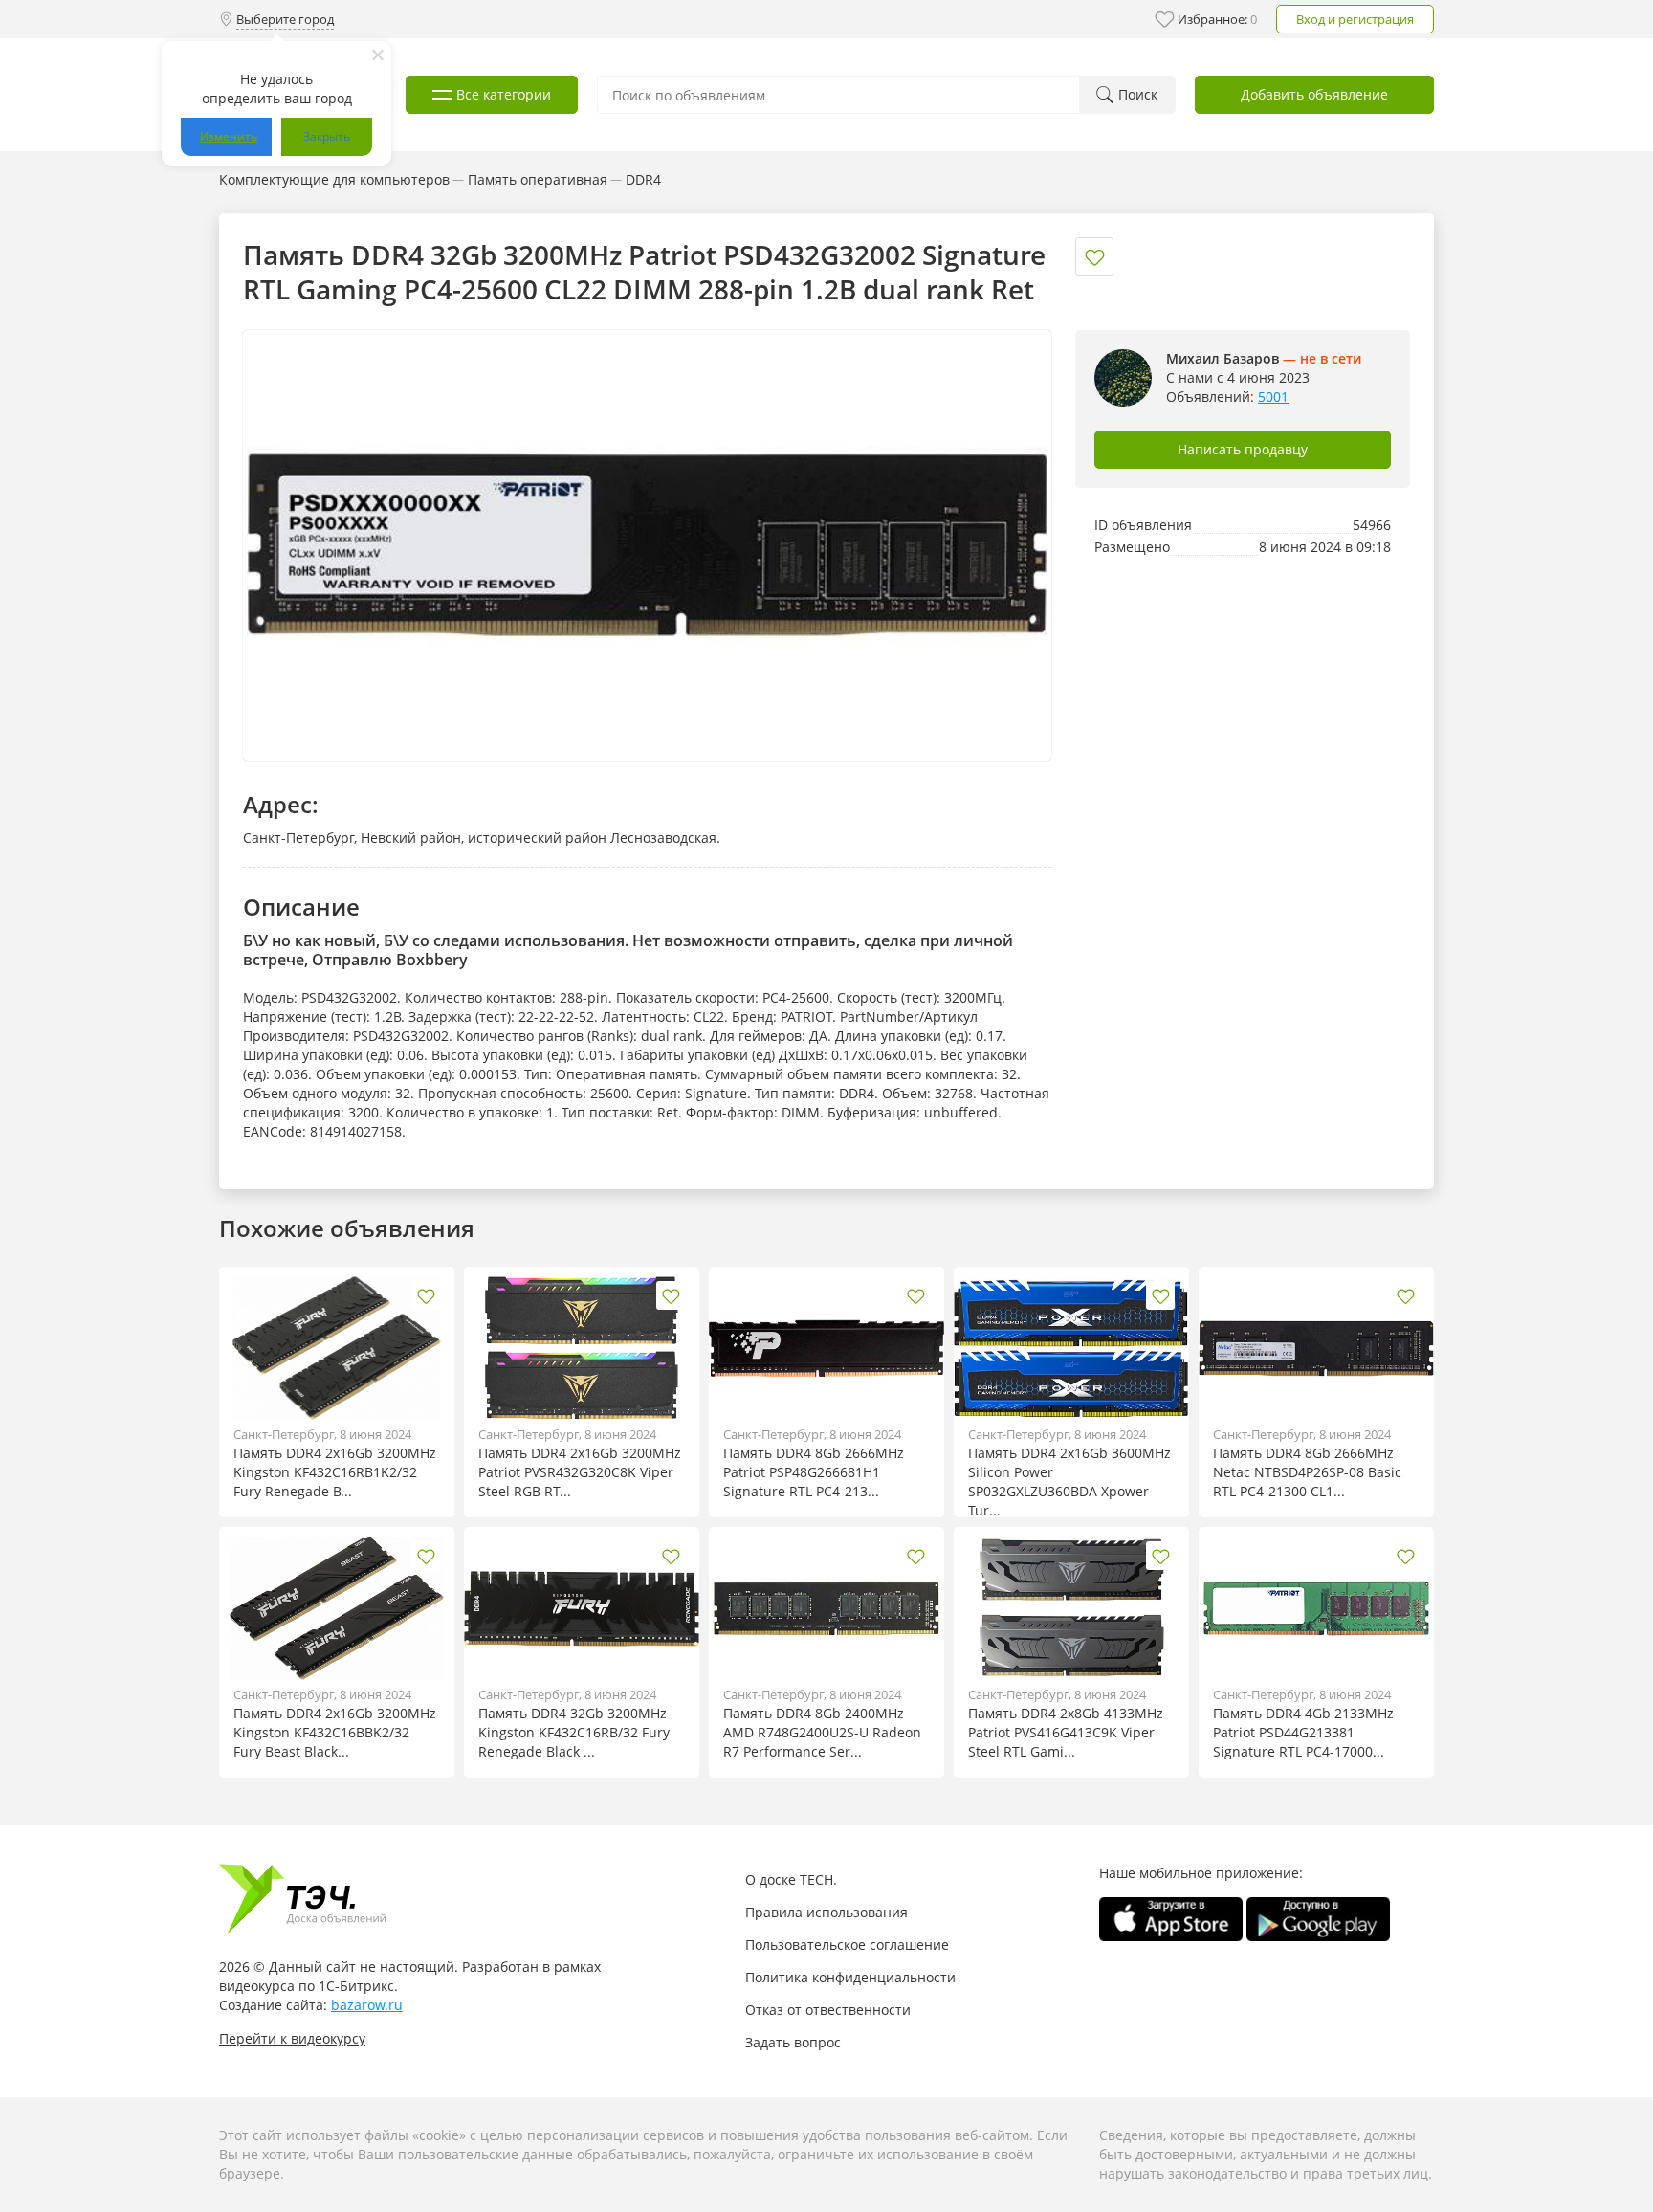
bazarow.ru (367, 2005)
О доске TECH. (791, 1880)
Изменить (229, 136)
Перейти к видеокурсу (292, 2038)
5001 (1273, 397)
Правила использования (826, 1912)
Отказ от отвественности (828, 2010)
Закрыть (327, 136)
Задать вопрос (793, 2042)
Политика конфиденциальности (850, 1977)
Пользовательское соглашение (847, 1945)
